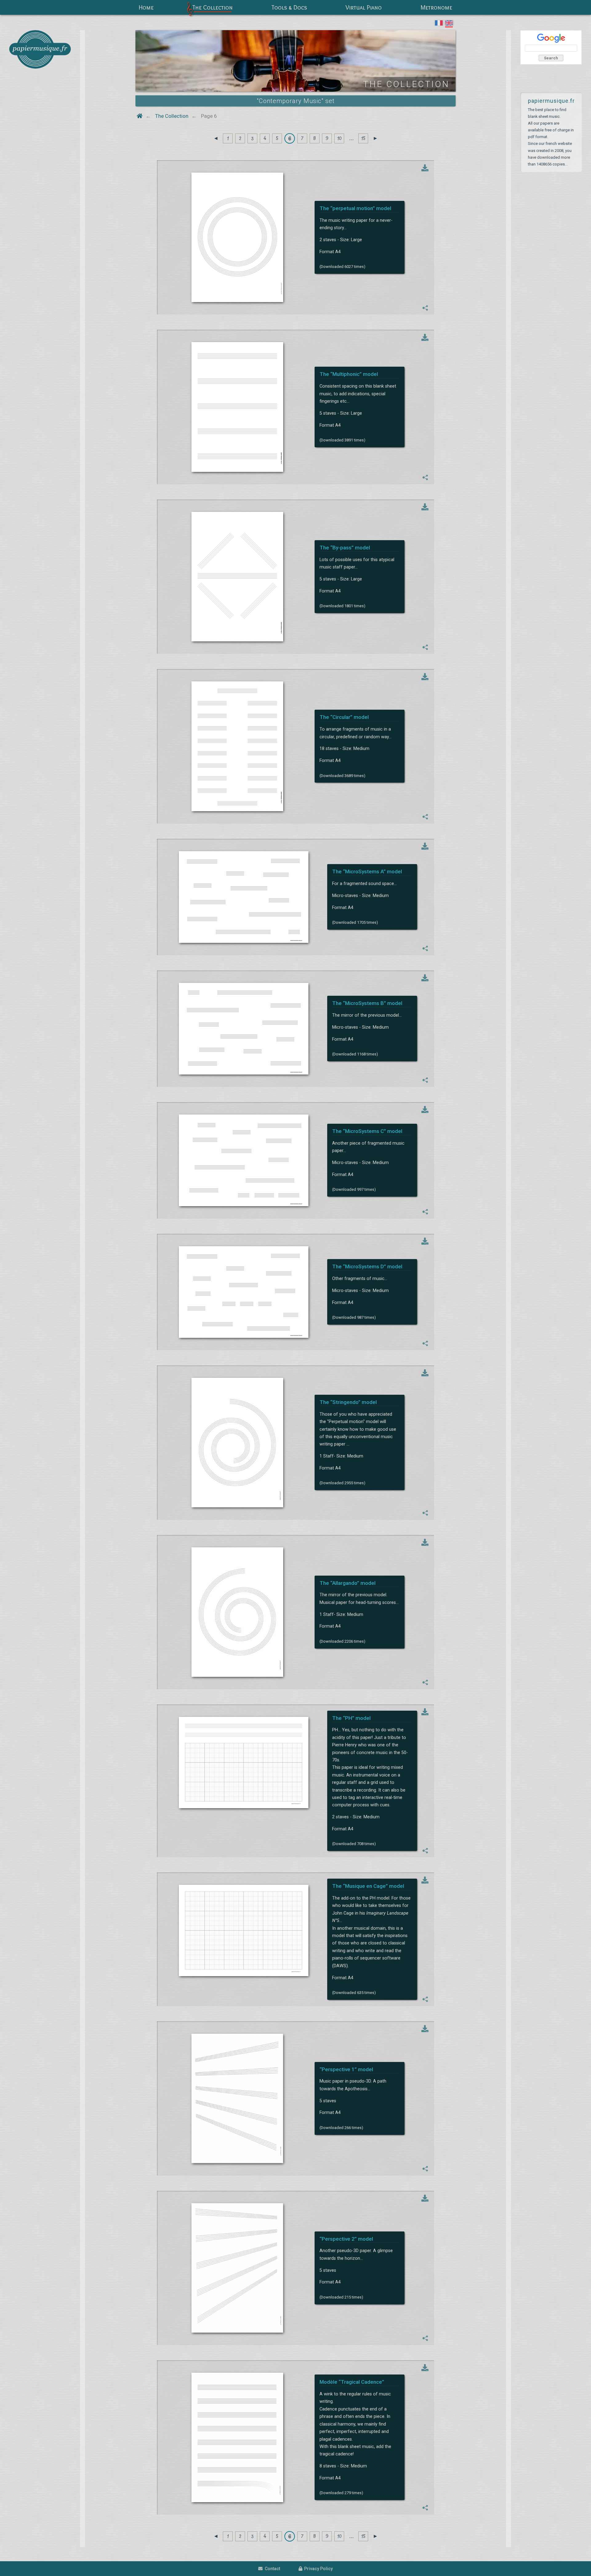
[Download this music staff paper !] (425, 168)
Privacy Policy (318, 2569)
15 (363, 138)
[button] (425, 308)
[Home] (40, 49)
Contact (271, 2569)
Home (146, 7)
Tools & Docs (289, 7)
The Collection (213, 7)
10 (339, 138)
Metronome (436, 7)
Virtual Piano (364, 7)
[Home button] (140, 116)
